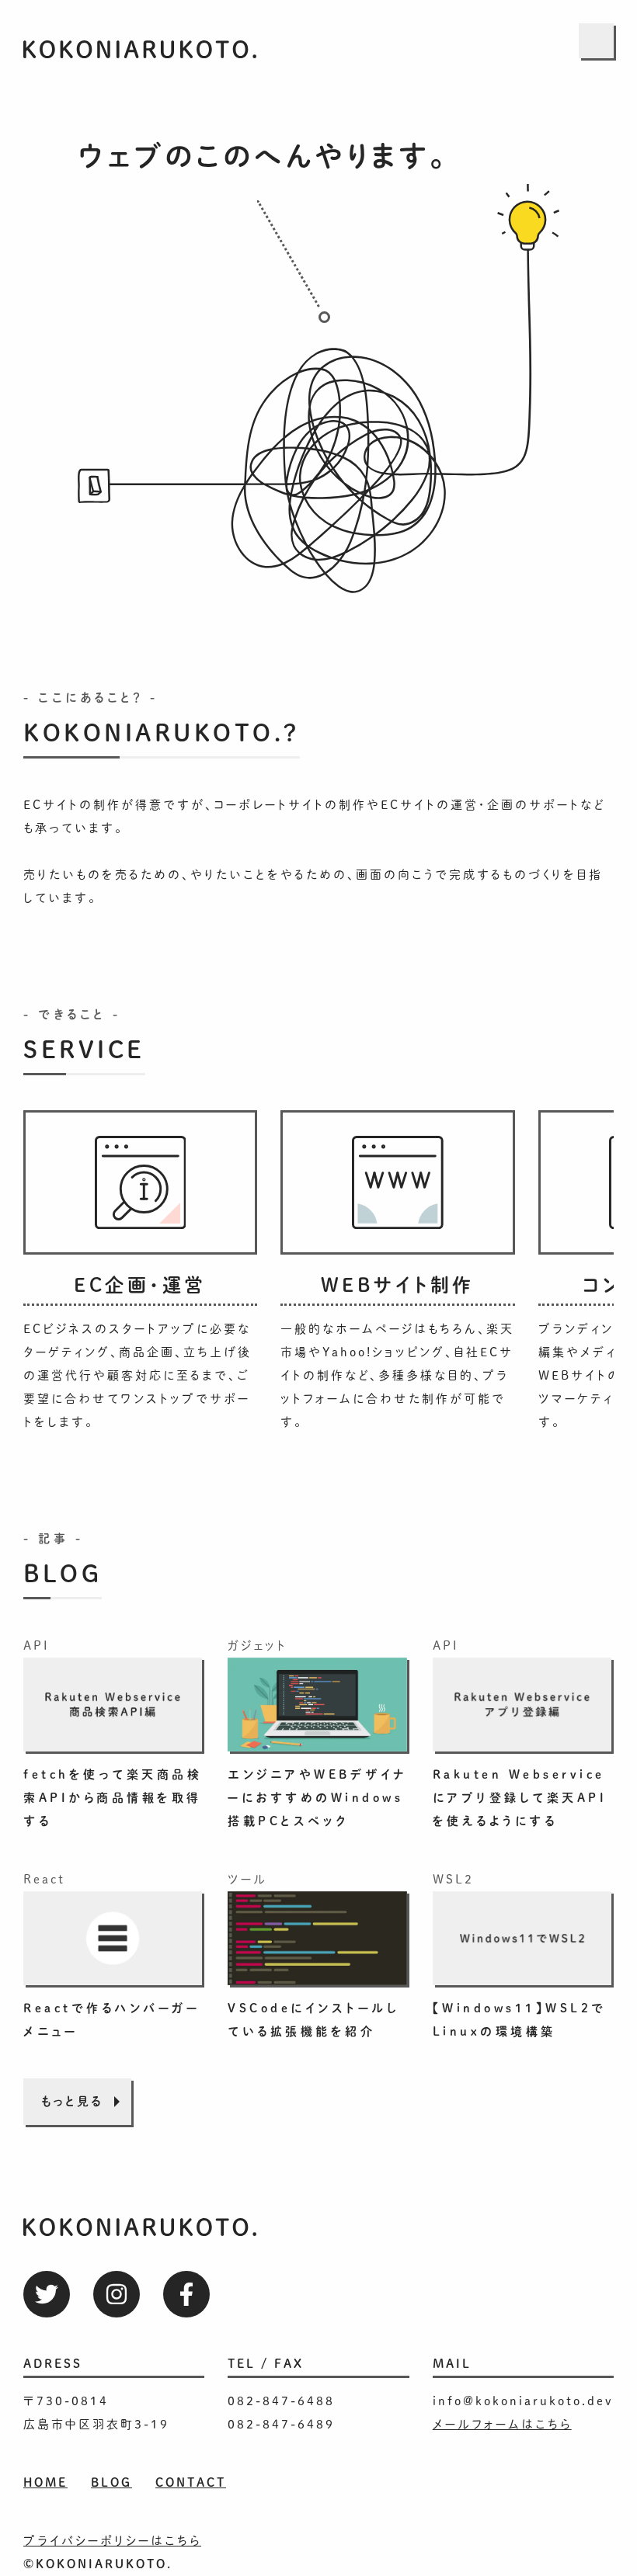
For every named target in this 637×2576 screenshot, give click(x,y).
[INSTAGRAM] (117, 2294)
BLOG (111, 2482)
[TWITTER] (47, 2294)
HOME (45, 2482)
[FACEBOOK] (186, 2294)
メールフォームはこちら (502, 2424)
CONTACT (191, 2482)
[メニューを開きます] (596, 41)
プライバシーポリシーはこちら (112, 2541)
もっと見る (72, 2101)
